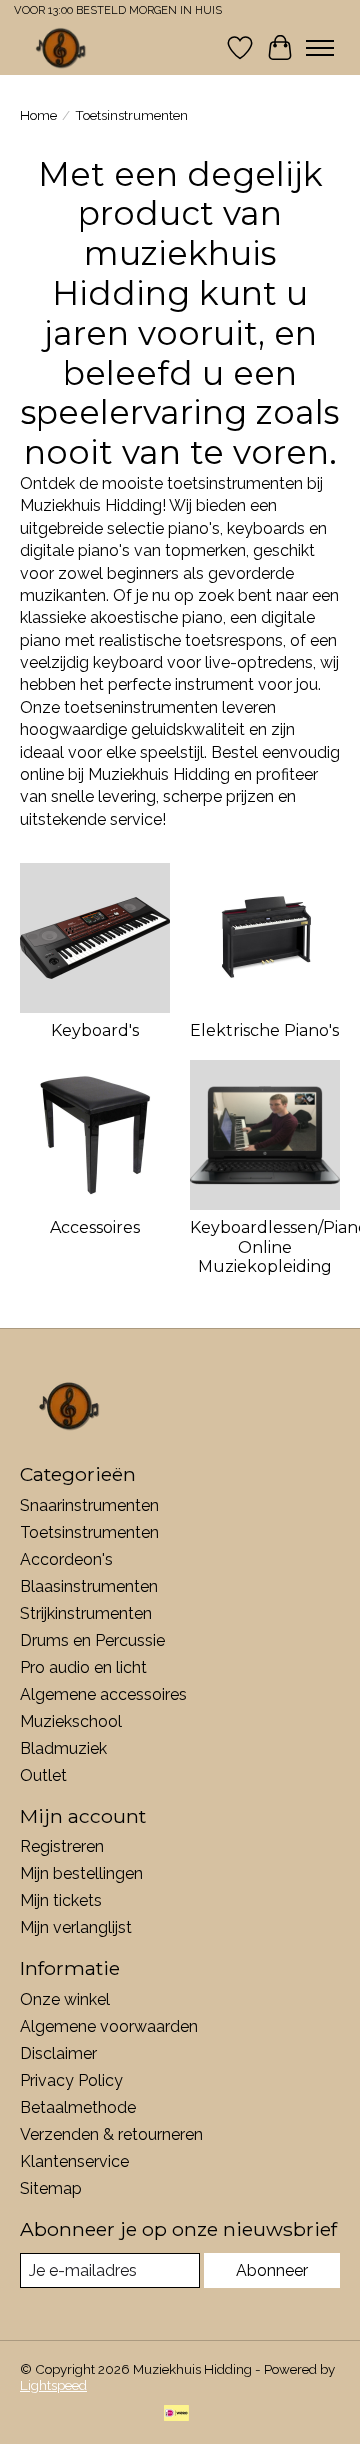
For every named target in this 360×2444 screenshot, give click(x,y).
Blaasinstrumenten (89, 1586)
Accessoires (95, 1227)
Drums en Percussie (92, 1640)
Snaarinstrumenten (89, 1505)
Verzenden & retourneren (111, 2134)
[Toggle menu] (320, 48)
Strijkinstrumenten (86, 1613)
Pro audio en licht (83, 1667)
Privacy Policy (71, 2080)
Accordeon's (66, 1559)
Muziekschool (71, 1721)
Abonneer (272, 2270)
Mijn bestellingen (81, 1873)
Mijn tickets (61, 1900)
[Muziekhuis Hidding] (61, 47)
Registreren (62, 1846)
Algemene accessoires (103, 1694)
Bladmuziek (63, 1748)
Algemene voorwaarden (109, 2026)
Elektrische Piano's (264, 1030)
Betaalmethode (78, 2107)
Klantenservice (74, 2161)
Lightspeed (53, 2385)
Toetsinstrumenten (89, 1532)
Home (38, 115)
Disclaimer (58, 2053)
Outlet (43, 1775)
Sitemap (51, 2188)
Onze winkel (65, 1999)
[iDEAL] (176, 2414)
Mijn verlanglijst (76, 1927)
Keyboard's (95, 1030)
